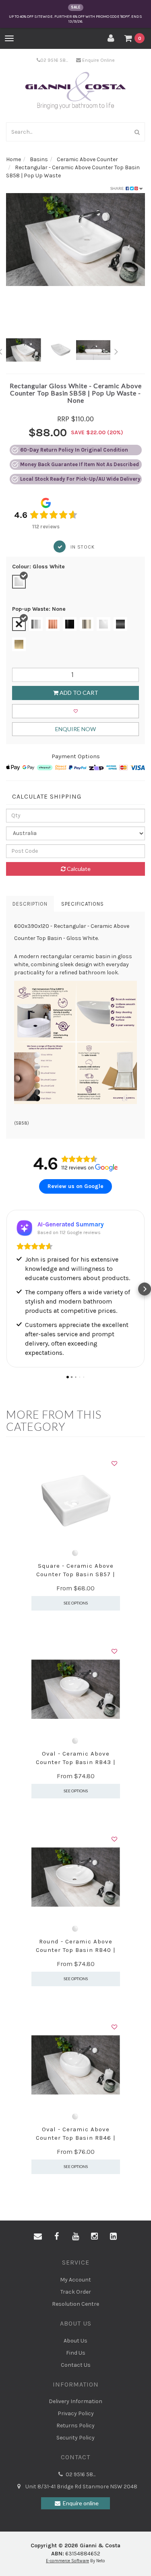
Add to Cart (78, 693)
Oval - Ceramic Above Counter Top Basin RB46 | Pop (76, 2138)
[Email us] (38, 2237)
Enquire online (81, 2503)
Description (30, 904)
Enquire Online (98, 60)
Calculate (78, 869)
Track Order (76, 2292)
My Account (75, 2280)
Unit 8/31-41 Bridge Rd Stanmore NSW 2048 (81, 2487)
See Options (76, 1603)
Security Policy (75, 2438)
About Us (75, 2341)
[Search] (137, 132)
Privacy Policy (76, 2413)
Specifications (83, 904)
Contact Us (76, 2365)
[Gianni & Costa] (75, 91)
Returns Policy (75, 2426)
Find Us (76, 2353)
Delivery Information (75, 2401)
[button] (6, 1289)
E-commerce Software (67, 2561)
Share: (118, 188)
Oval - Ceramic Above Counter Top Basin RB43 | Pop (76, 1762)
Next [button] (116, 350)
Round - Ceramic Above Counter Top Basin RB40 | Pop (76, 1950)
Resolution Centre (75, 2304)
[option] (75, 240)
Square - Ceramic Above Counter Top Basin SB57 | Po (76, 1574)
